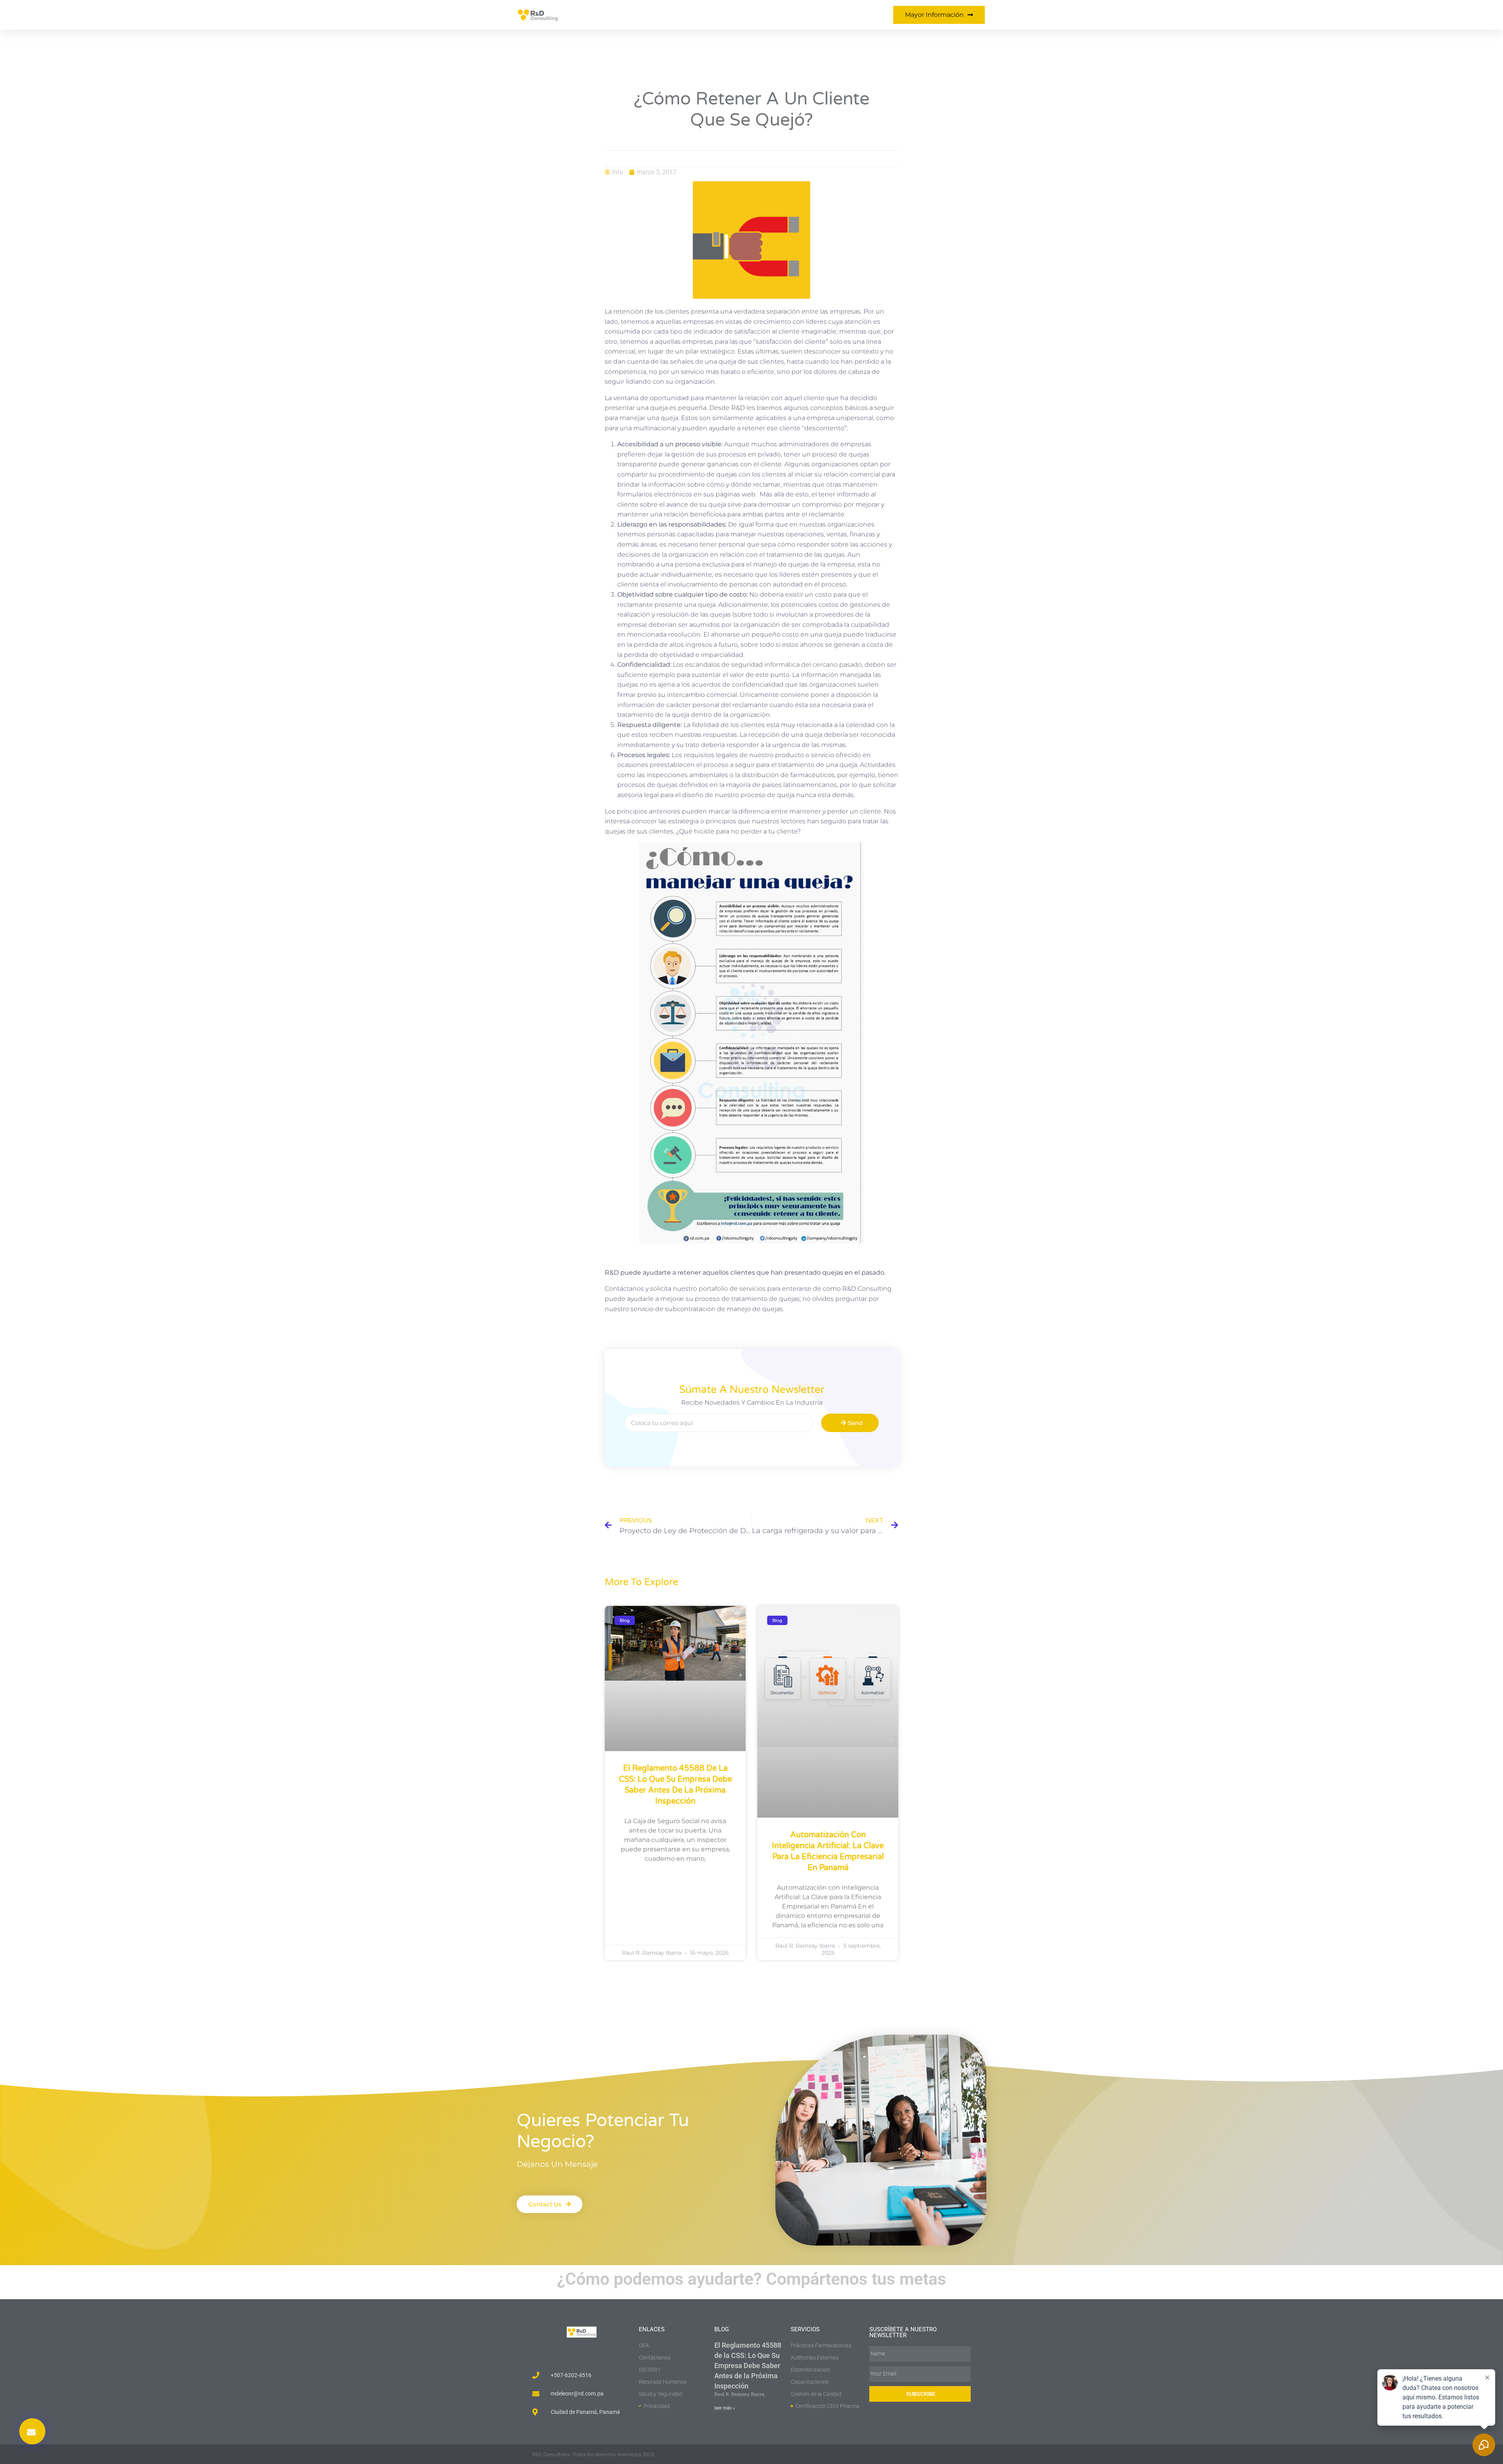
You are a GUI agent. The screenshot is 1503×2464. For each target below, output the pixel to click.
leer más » (725, 2408)
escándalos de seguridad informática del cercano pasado (773, 665)
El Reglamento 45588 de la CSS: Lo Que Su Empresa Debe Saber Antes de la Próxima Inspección (748, 2366)
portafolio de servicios (732, 1289)
